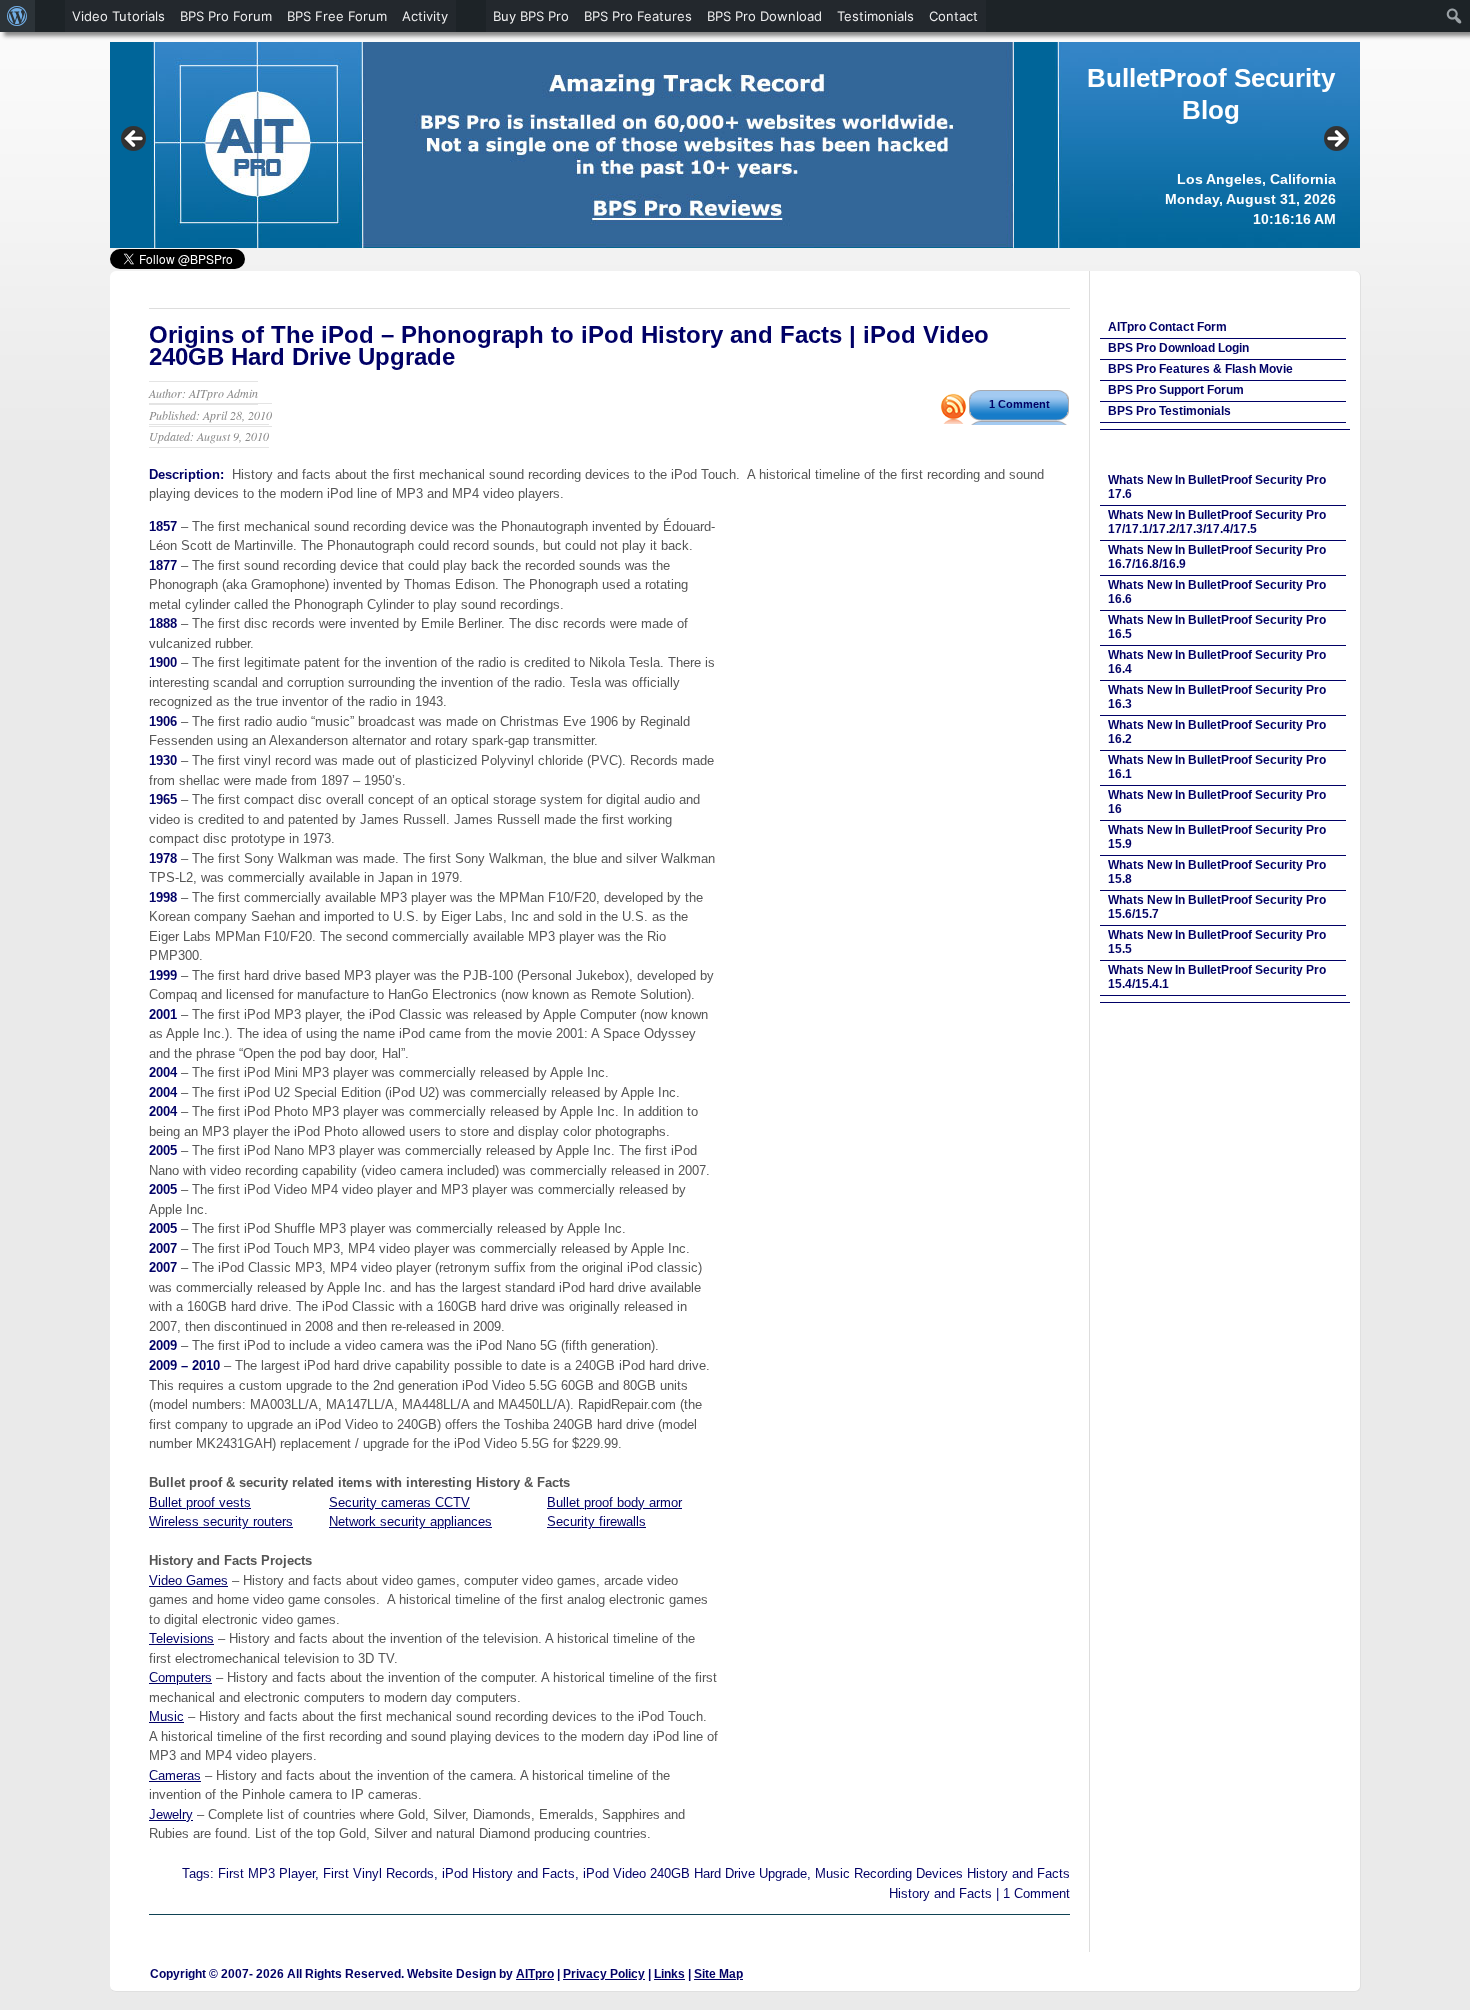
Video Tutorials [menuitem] (118, 16)
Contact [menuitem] (953, 16)
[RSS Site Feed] (953, 418)
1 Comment (1019, 404)
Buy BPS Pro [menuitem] (531, 16)
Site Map (718, 1974)
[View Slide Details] (735, 145)
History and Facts (940, 1893)
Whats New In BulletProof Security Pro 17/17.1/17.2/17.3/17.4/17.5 (1217, 522)
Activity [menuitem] (425, 16)
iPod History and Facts (508, 1873)
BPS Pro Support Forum (1176, 390)
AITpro (535, 1974)
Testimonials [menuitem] (875, 16)
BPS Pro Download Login (1178, 348)
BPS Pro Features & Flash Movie (1200, 369)
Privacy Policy (604, 1974)
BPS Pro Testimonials (1169, 411)
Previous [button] (135, 140)
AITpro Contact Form (1167, 327)
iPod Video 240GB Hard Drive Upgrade (695, 1873)
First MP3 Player (266, 1873)
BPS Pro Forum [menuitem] (226, 16)
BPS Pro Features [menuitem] (638, 16)
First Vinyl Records (378, 1873)
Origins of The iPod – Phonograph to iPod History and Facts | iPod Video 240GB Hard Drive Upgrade (569, 345)
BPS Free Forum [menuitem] (337, 16)
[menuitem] (17, 16)
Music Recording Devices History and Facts (942, 1873)
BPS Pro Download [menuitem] (764, 16)
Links (669, 1974)
